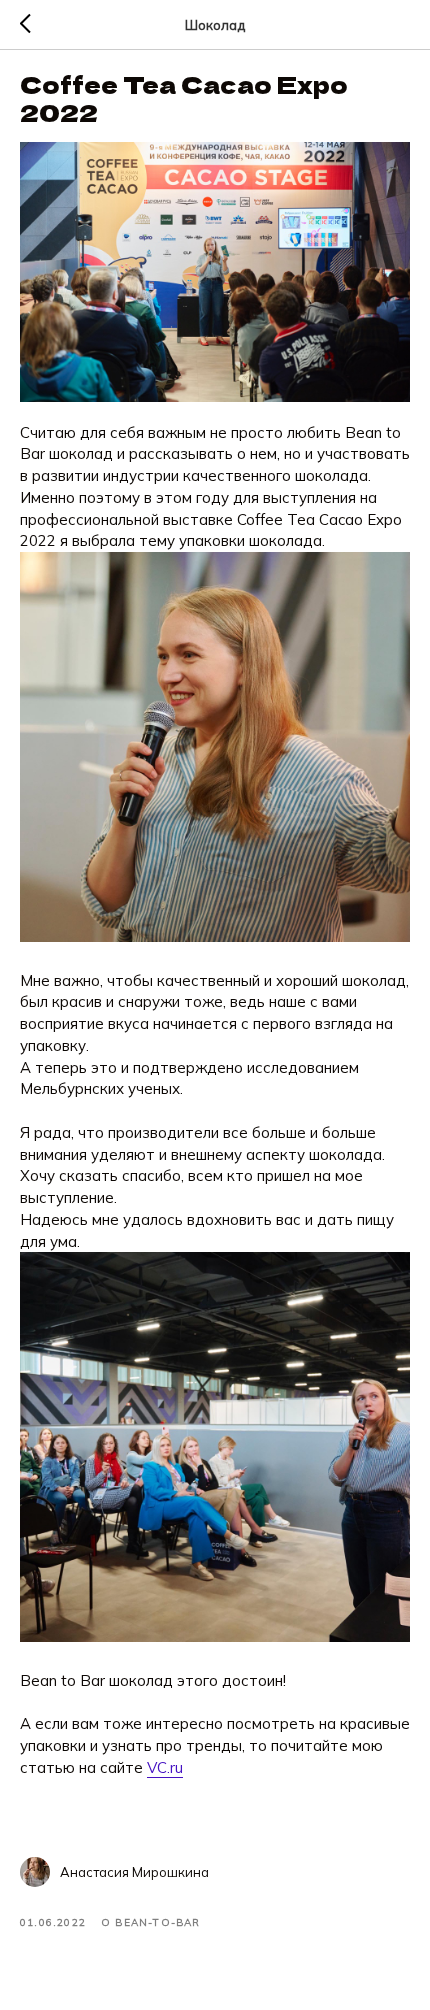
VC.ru (165, 1767)
